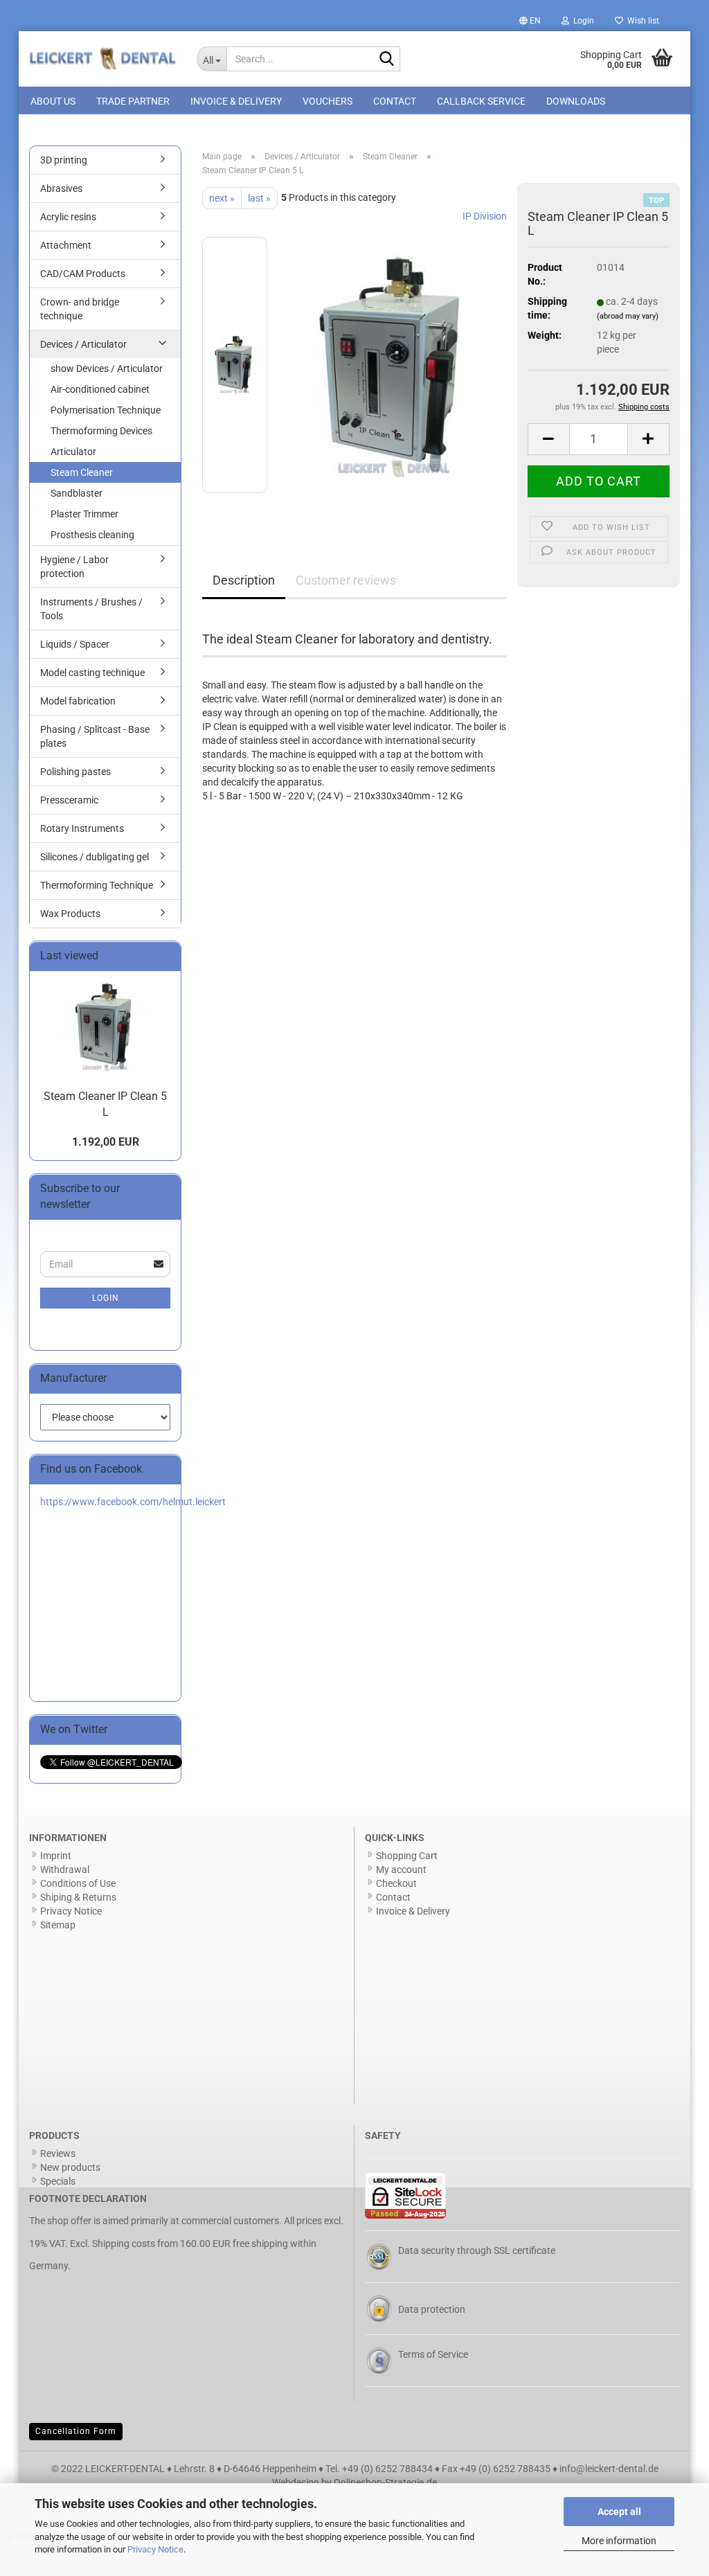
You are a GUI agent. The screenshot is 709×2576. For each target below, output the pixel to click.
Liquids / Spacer (75, 644)
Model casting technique (92, 673)
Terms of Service (433, 2354)
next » (222, 198)
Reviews (58, 2153)
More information (619, 2541)
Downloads (576, 101)
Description (244, 580)
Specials (58, 2181)
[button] (530, 21)
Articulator (73, 452)
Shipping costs (124, 2244)
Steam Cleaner (82, 472)
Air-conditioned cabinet (100, 389)
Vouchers (327, 101)
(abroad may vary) (628, 316)
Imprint (56, 1856)
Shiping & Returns (78, 1897)
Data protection (432, 2309)
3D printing (64, 160)
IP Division (485, 216)
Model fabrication (78, 701)
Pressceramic (69, 800)
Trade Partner (133, 101)
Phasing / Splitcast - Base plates (95, 736)
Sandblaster (77, 493)
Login (106, 1298)
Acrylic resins (68, 217)
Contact (395, 101)
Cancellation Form (76, 2431)
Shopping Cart (407, 1856)
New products (70, 2167)
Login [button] (582, 21)
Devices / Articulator (83, 344)
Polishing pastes (75, 772)
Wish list (641, 21)
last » (259, 198)
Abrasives (61, 188)
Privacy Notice (155, 2549)
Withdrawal (65, 1869)
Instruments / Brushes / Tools (91, 609)
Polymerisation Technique (106, 410)
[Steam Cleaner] (394, 364)
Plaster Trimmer (84, 514)
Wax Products (70, 914)
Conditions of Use (78, 1883)
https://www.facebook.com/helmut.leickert (133, 1502)
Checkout (396, 1883)
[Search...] (387, 60)
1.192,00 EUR (106, 1142)
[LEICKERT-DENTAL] (103, 59)
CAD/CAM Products (83, 274)
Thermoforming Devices (101, 431)
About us (53, 101)
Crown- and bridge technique (80, 309)
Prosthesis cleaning (92, 535)
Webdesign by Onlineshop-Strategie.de (354, 2482)
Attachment (66, 245)
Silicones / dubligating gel (95, 857)
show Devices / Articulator (107, 368)
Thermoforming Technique (97, 885)
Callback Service (481, 101)
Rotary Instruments (82, 828)
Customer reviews (346, 580)
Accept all (619, 2512)
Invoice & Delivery (236, 101)
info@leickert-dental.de (609, 2469)
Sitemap (58, 1925)
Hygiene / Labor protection (74, 567)
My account (401, 1869)
